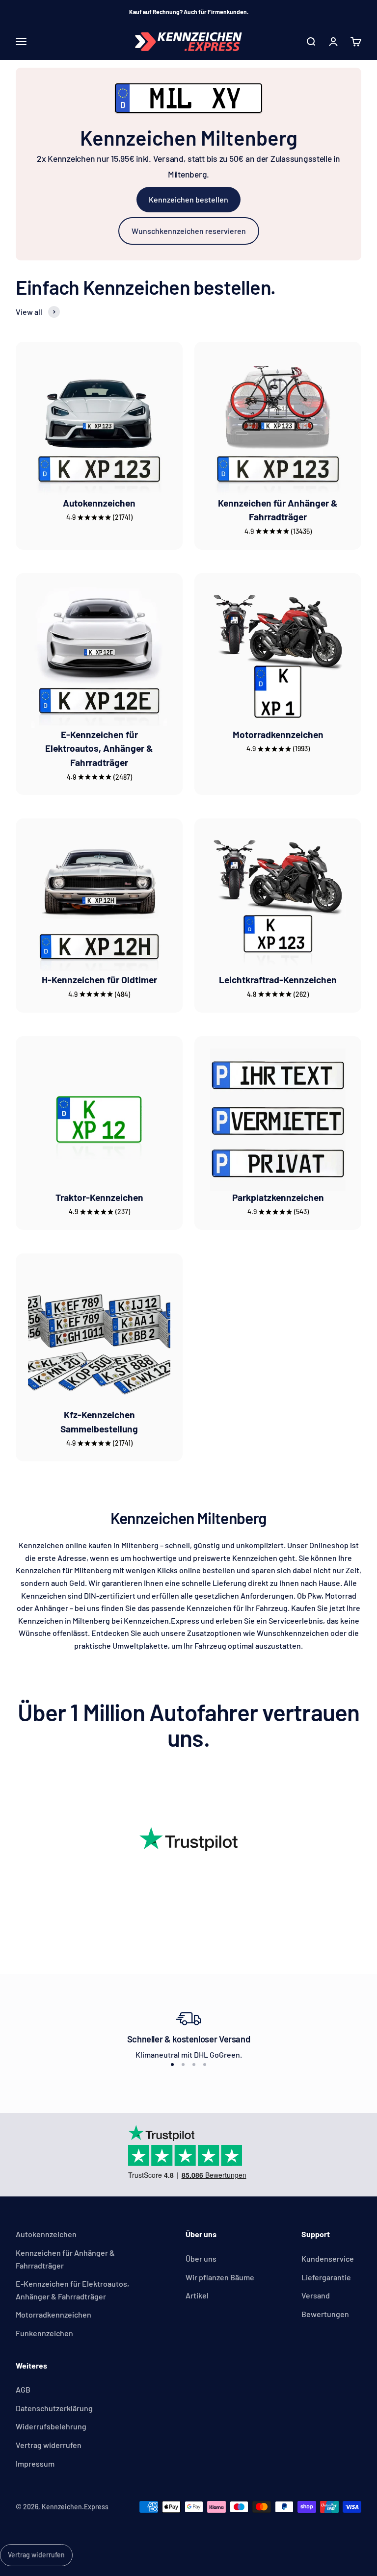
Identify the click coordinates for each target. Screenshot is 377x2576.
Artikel (197, 2295)
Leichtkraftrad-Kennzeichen (278, 980)
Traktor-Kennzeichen (99, 1197)
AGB (23, 2389)
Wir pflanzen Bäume (220, 2277)
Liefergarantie (326, 2277)
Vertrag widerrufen (49, 2445)
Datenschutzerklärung (54, 2408)
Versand (316, 2295)
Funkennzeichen (44, 2333)
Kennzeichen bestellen (188, 199)
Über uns (201, 2258)
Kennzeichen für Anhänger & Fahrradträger (65, 2259)
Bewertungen (325, 2314)
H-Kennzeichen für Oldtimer (99, 980)
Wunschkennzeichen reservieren (189, 231)
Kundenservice (328, 2258)
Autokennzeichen (99, 503)
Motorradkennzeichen (278, 734)
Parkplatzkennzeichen (278, 1197)
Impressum (35, 2463)
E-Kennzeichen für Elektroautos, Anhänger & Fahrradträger (99, 749)
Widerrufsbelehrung (51, 2426)
